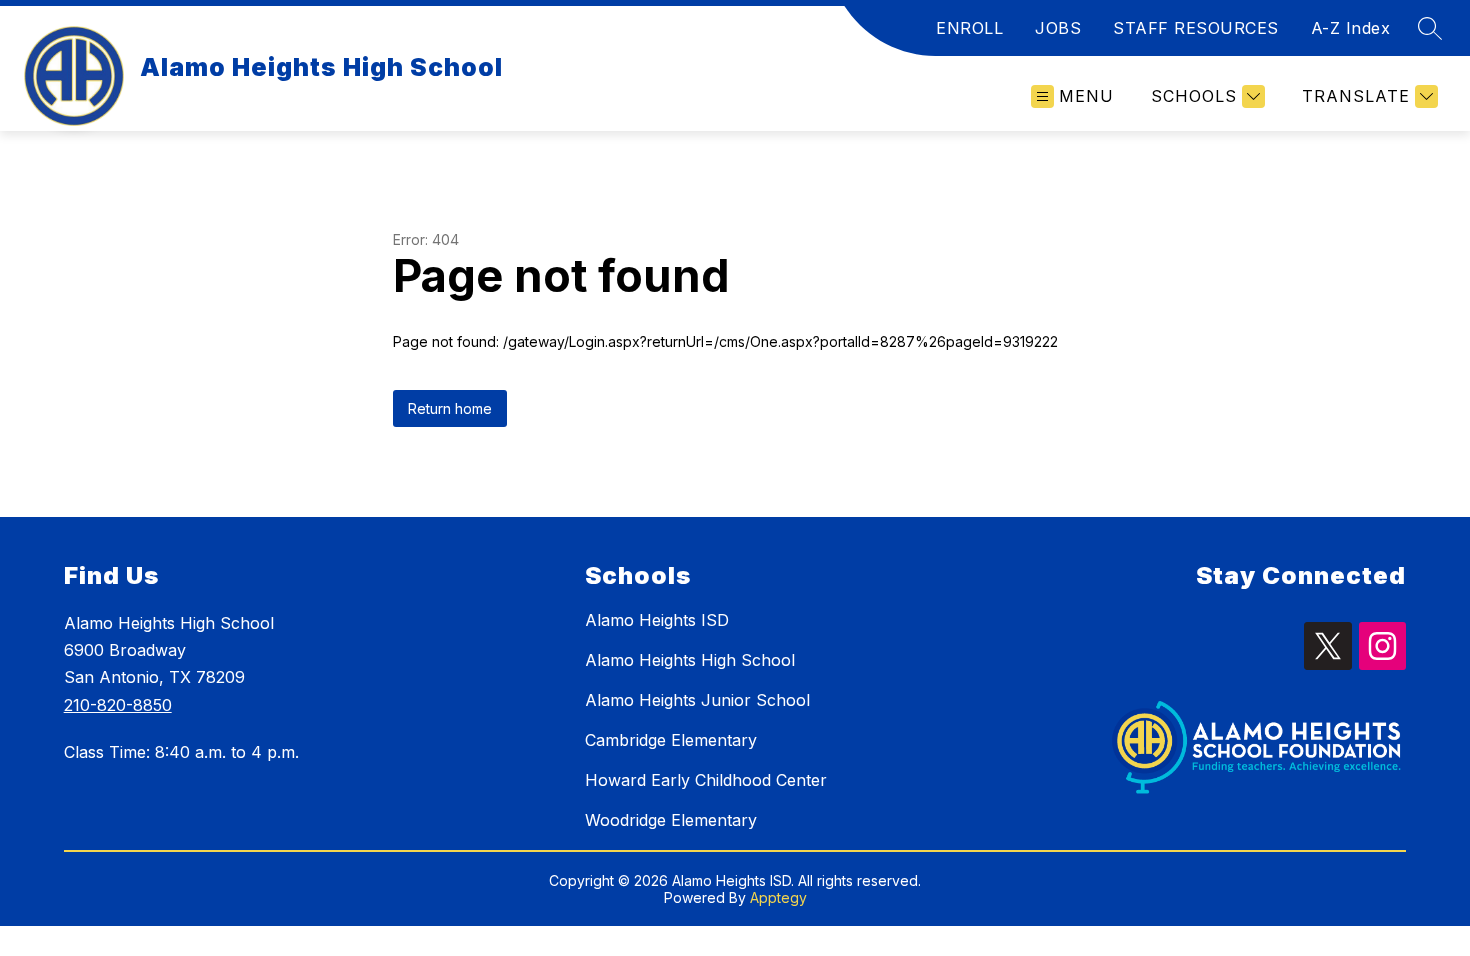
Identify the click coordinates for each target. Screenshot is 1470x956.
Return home (450, 408)
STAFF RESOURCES (1196, 28)
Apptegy (778, 897)
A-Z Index (1351, 28)
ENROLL (969, 28)
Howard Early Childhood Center (706, 780)
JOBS (1058, 28)
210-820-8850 (118, 705)
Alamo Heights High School (690, 660)
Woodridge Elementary (671, 820)
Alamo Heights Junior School (697, 700)
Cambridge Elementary (671, 740)
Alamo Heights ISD (657, 620)
